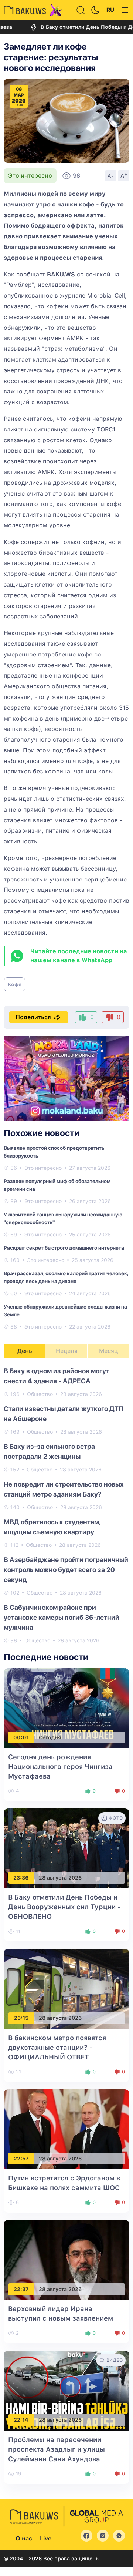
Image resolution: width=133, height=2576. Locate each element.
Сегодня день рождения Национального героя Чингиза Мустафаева (60, 1766)
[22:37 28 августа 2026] (66, 2259)
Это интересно (30, 176)
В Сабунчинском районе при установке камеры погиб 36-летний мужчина (62, 1617)
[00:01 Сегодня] (66, 1708)
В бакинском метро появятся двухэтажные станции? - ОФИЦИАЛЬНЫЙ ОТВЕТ (57, 2047)
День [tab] (25, 1351)
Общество (40, 1394)
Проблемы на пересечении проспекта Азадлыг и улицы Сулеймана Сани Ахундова (57, 2449)
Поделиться (33, 1017)
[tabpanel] (66, 1505)
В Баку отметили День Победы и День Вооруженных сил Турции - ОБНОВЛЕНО (64, 1907)
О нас (24, 2538)
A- (111, 176)
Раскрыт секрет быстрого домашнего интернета (64, 1248)
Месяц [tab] (108, 1351)
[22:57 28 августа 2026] (66, 2129)
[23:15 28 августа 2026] (66, 1988)
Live (46, 2538)
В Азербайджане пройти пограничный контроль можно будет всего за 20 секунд (66, 1570)
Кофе (15, 984)
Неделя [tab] (67, 1351)
